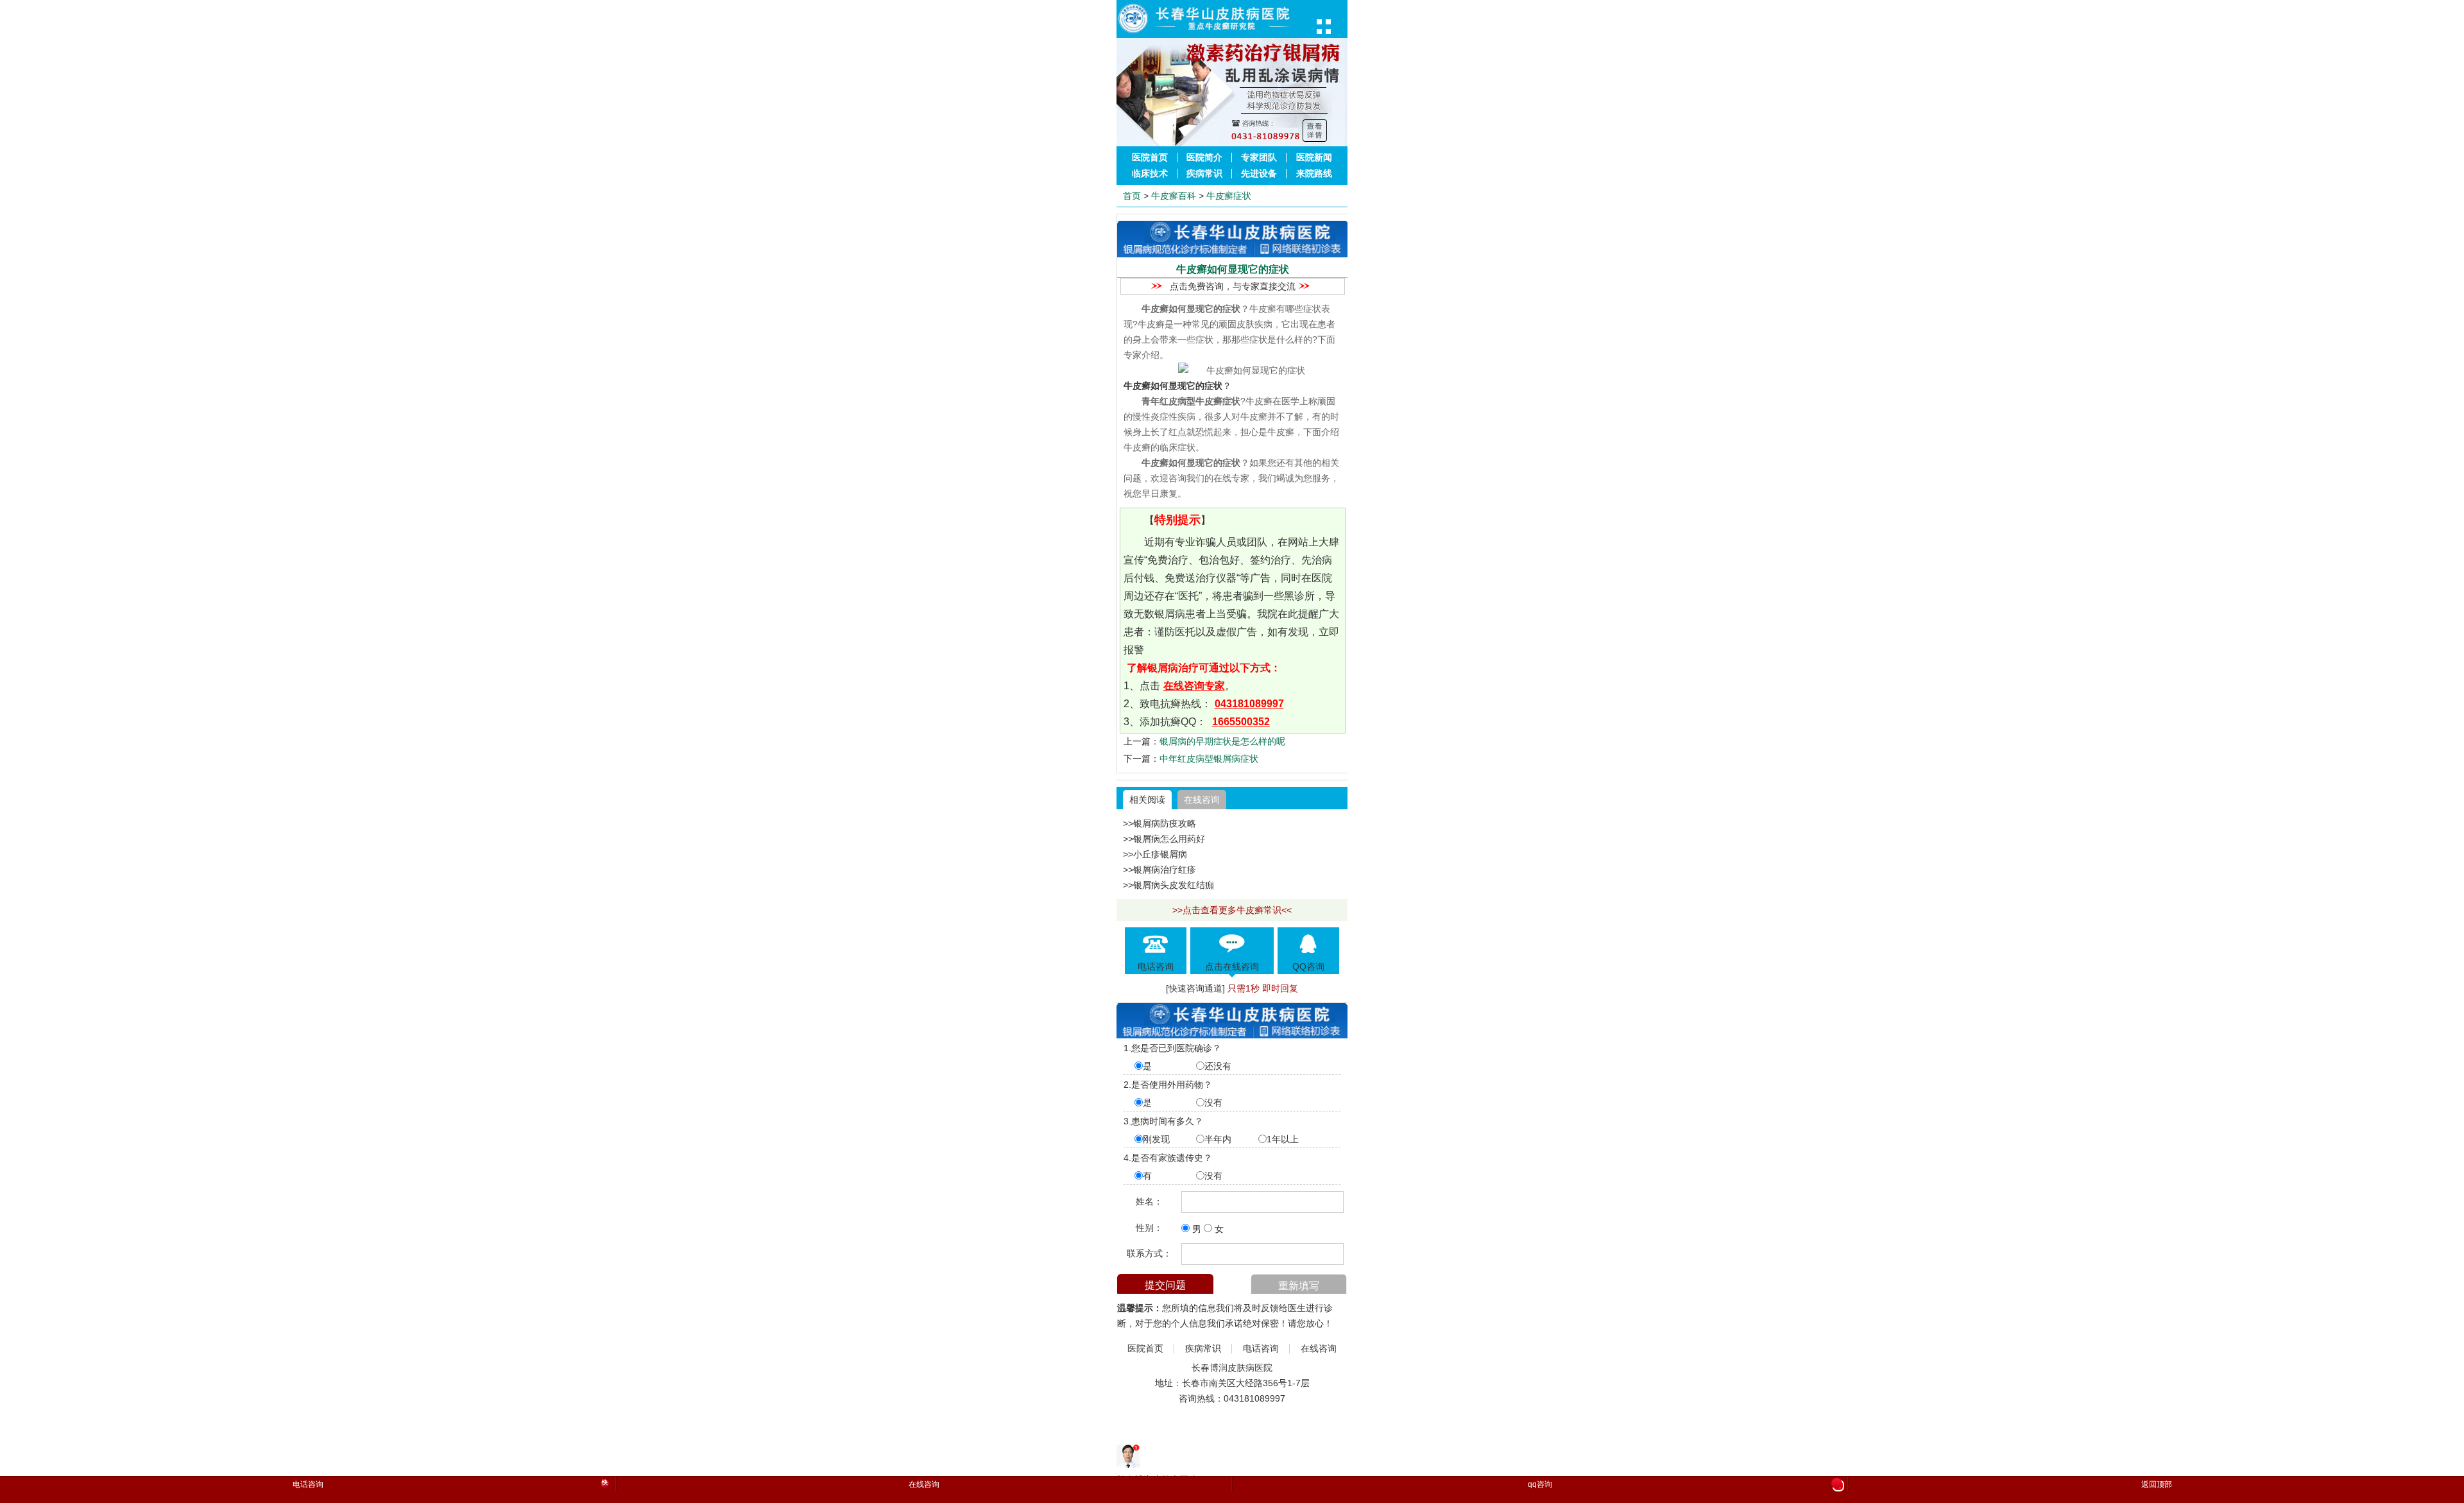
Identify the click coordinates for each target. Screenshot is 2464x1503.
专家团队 (1259, 158)
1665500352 (1241, 722)
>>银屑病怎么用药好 (1164, 839)
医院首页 (1150, 158)
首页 (1132, 196)
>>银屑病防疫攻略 (1159, 823)
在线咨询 (1202, 800)
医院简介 (1204, 158)
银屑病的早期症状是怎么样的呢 (1222, 741)
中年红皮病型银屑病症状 (1209, 759)
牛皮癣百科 (1174, 196)
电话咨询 (1261, 1349)
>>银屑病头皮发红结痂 (1168, 885)
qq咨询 (1684, 1485)
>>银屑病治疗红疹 (1159, 870)
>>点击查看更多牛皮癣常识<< (1232, 910)
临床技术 (1150, 174)
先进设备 (1259, 174)
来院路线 (1314, 174)
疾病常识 (1204, 174)
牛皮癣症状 (1229, 196)
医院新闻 (1314, 158)
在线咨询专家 (1194, 686)
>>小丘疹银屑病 (1155, 854)
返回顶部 (2157, 1484)
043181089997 (1249, 704)
